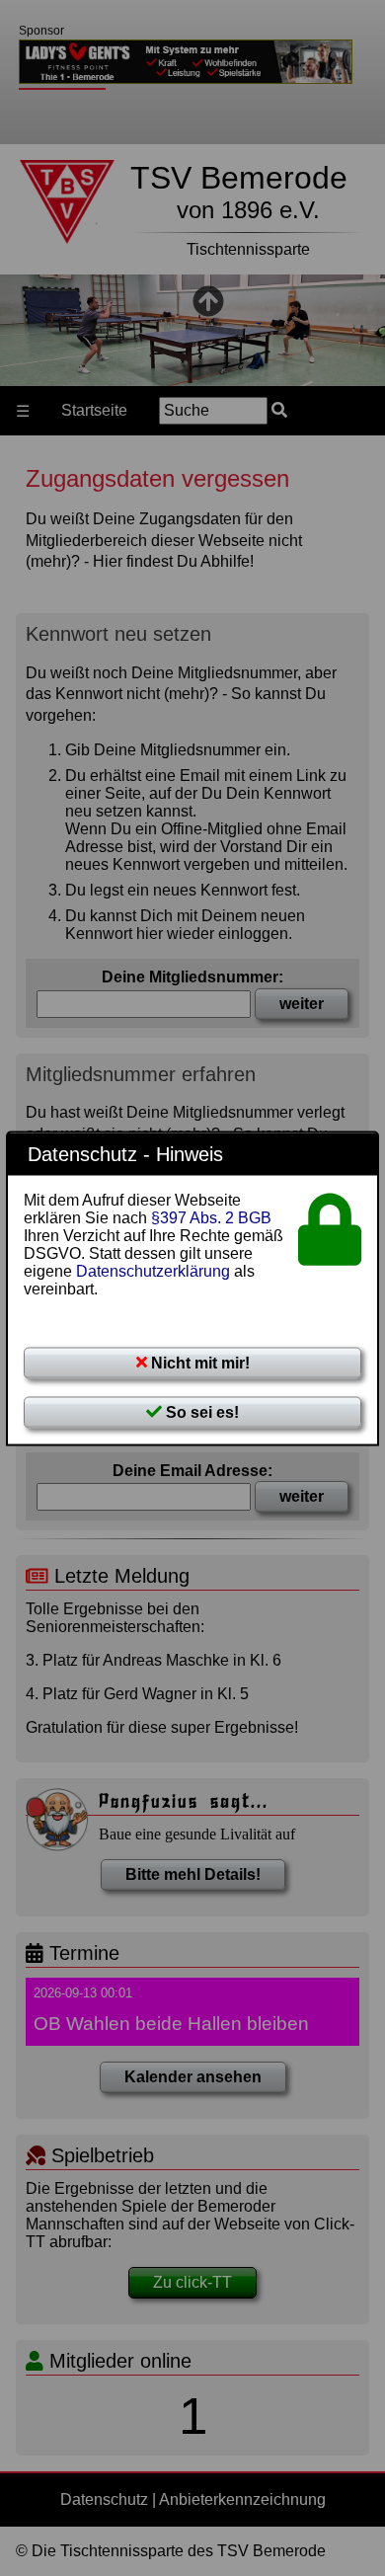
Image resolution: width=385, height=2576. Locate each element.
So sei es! (200, 1411)
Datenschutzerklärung (153, 1270)
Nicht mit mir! (198, 1362)
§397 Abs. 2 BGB (211, 1217)
